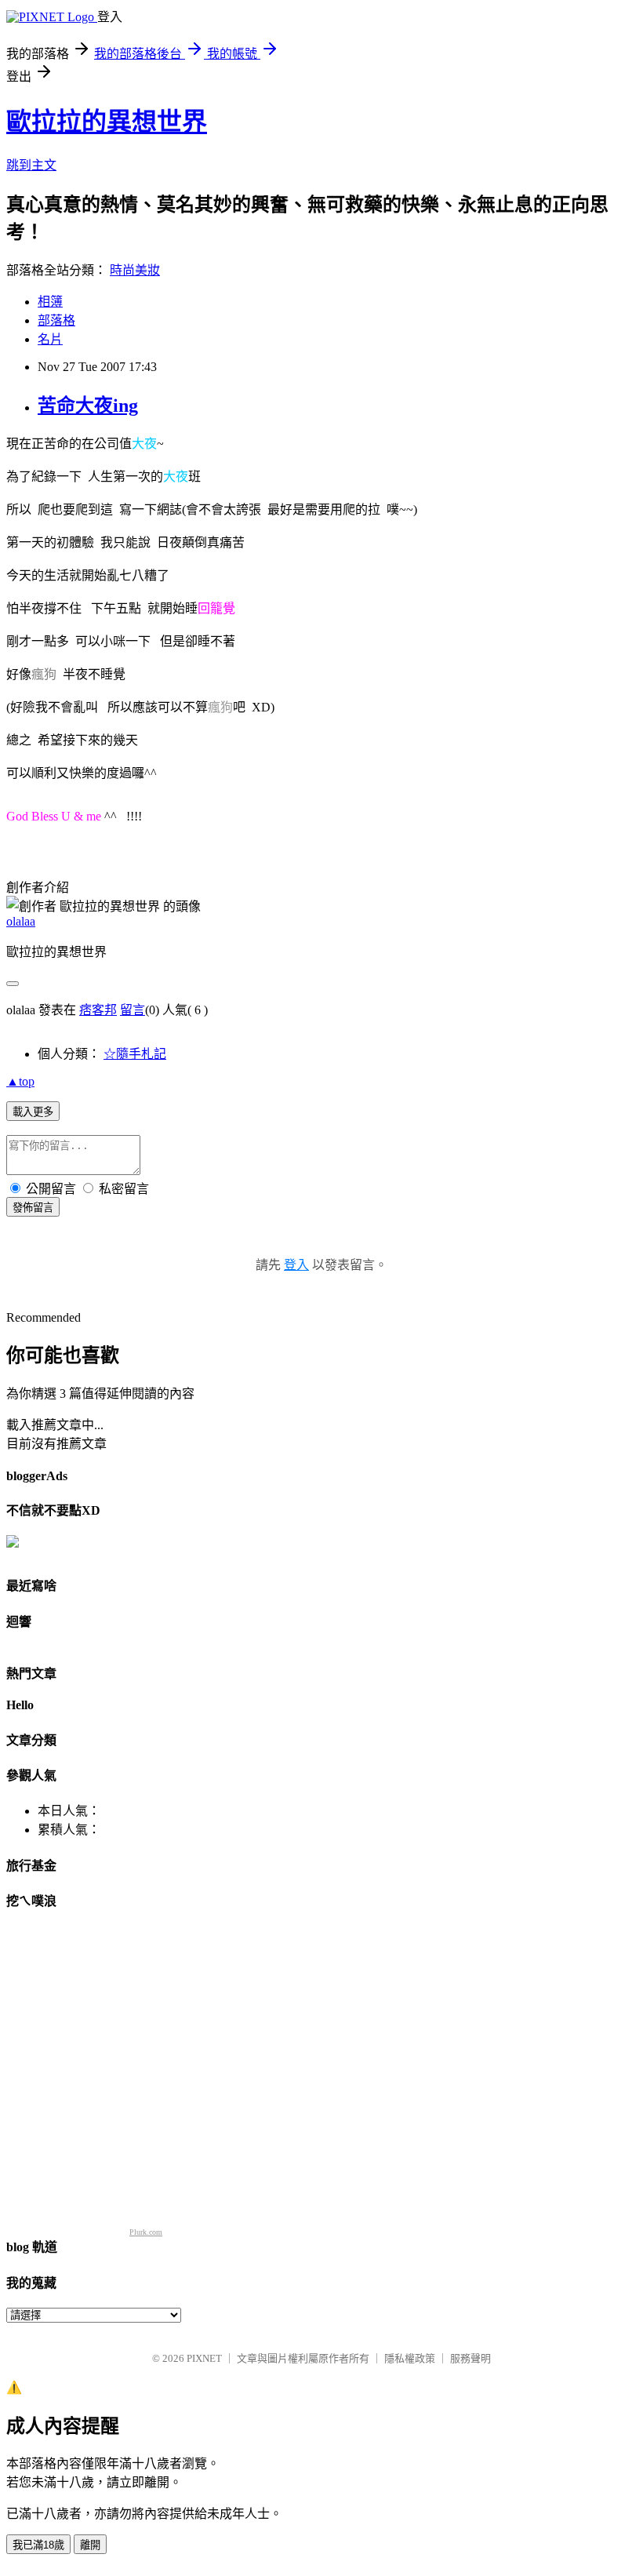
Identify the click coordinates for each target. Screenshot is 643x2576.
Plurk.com (146, 2232)
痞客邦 (98, 1010)
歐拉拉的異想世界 (107, 122)
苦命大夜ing (88, 406)
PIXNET (204, 2358)
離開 (90, 2545)
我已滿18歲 (38, 2545)
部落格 (56, 320)
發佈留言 (33, 1208)
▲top (20, 1081)
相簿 (50, 302)
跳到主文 (31, 165)
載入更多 (33, 1112)
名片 (50, 339)
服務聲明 (470, 2358)
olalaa (21, 921)
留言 (133, 1010)
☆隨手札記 (135, 1054)
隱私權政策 (410, 2358)
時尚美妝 (135, 270)
